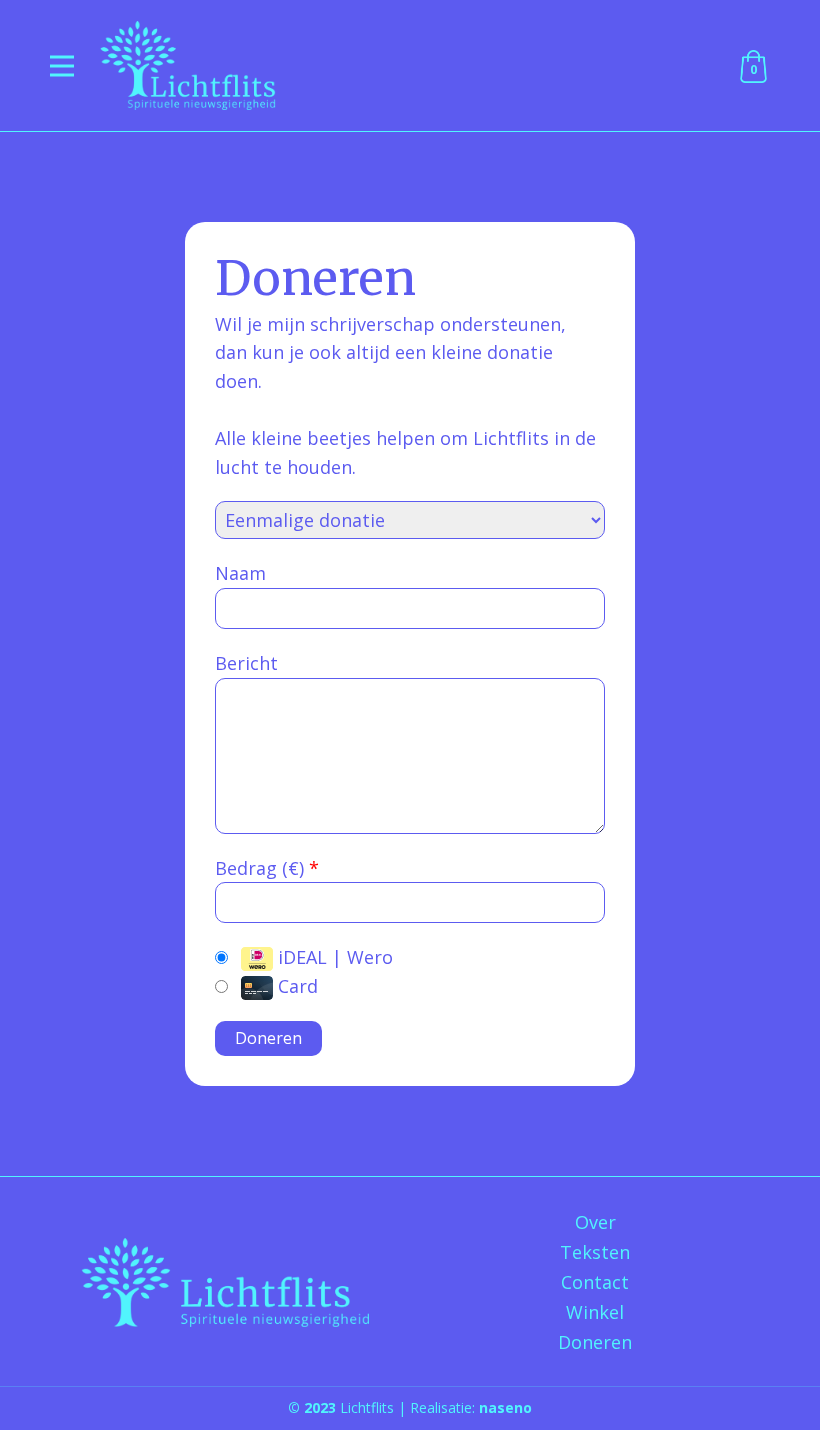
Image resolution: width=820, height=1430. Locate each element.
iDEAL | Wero (333, 957)
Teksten (595, 1252)
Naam (240, 573)
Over (595, 1222)
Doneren (595, 1342)
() (298, 868)
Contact (595, 1282)
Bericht (246, 663)
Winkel (595, 1312)
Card (295, 986)
